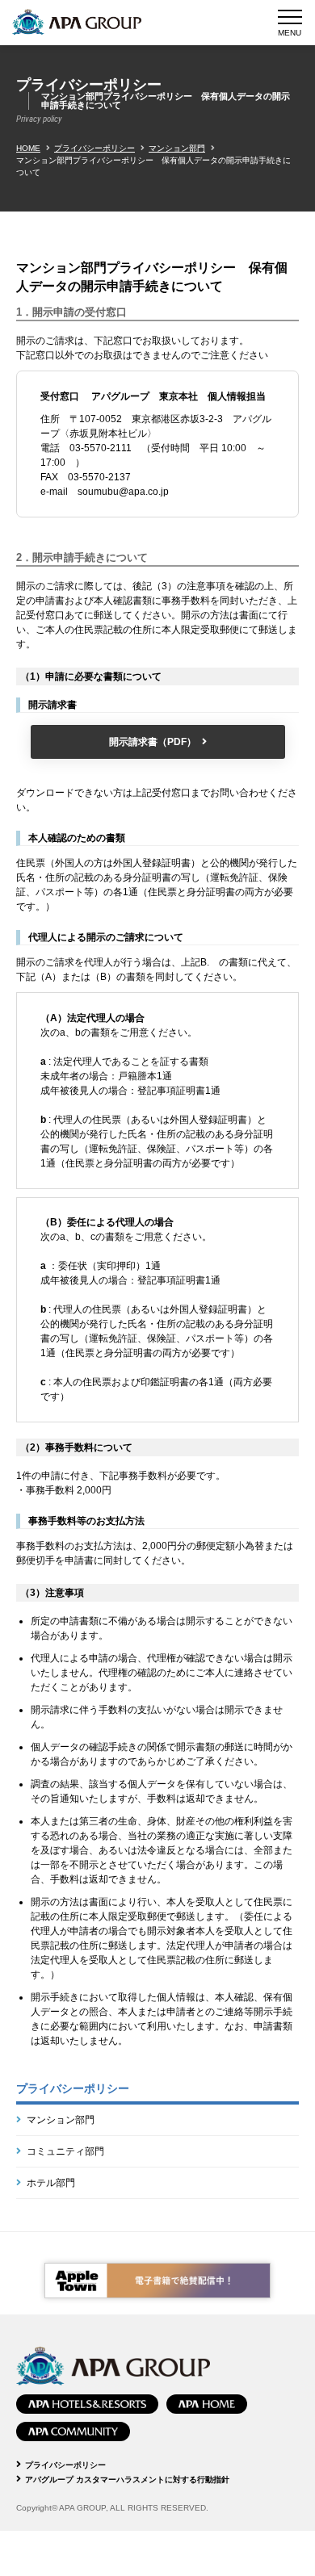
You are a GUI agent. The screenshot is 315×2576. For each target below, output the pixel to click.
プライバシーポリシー (94, 148)
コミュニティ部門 (65, 2151)
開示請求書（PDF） (153, 742)
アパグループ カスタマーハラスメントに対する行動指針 (127, 2480)
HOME (28, 148)
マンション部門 (177, 148)
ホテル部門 (51, 2183)
